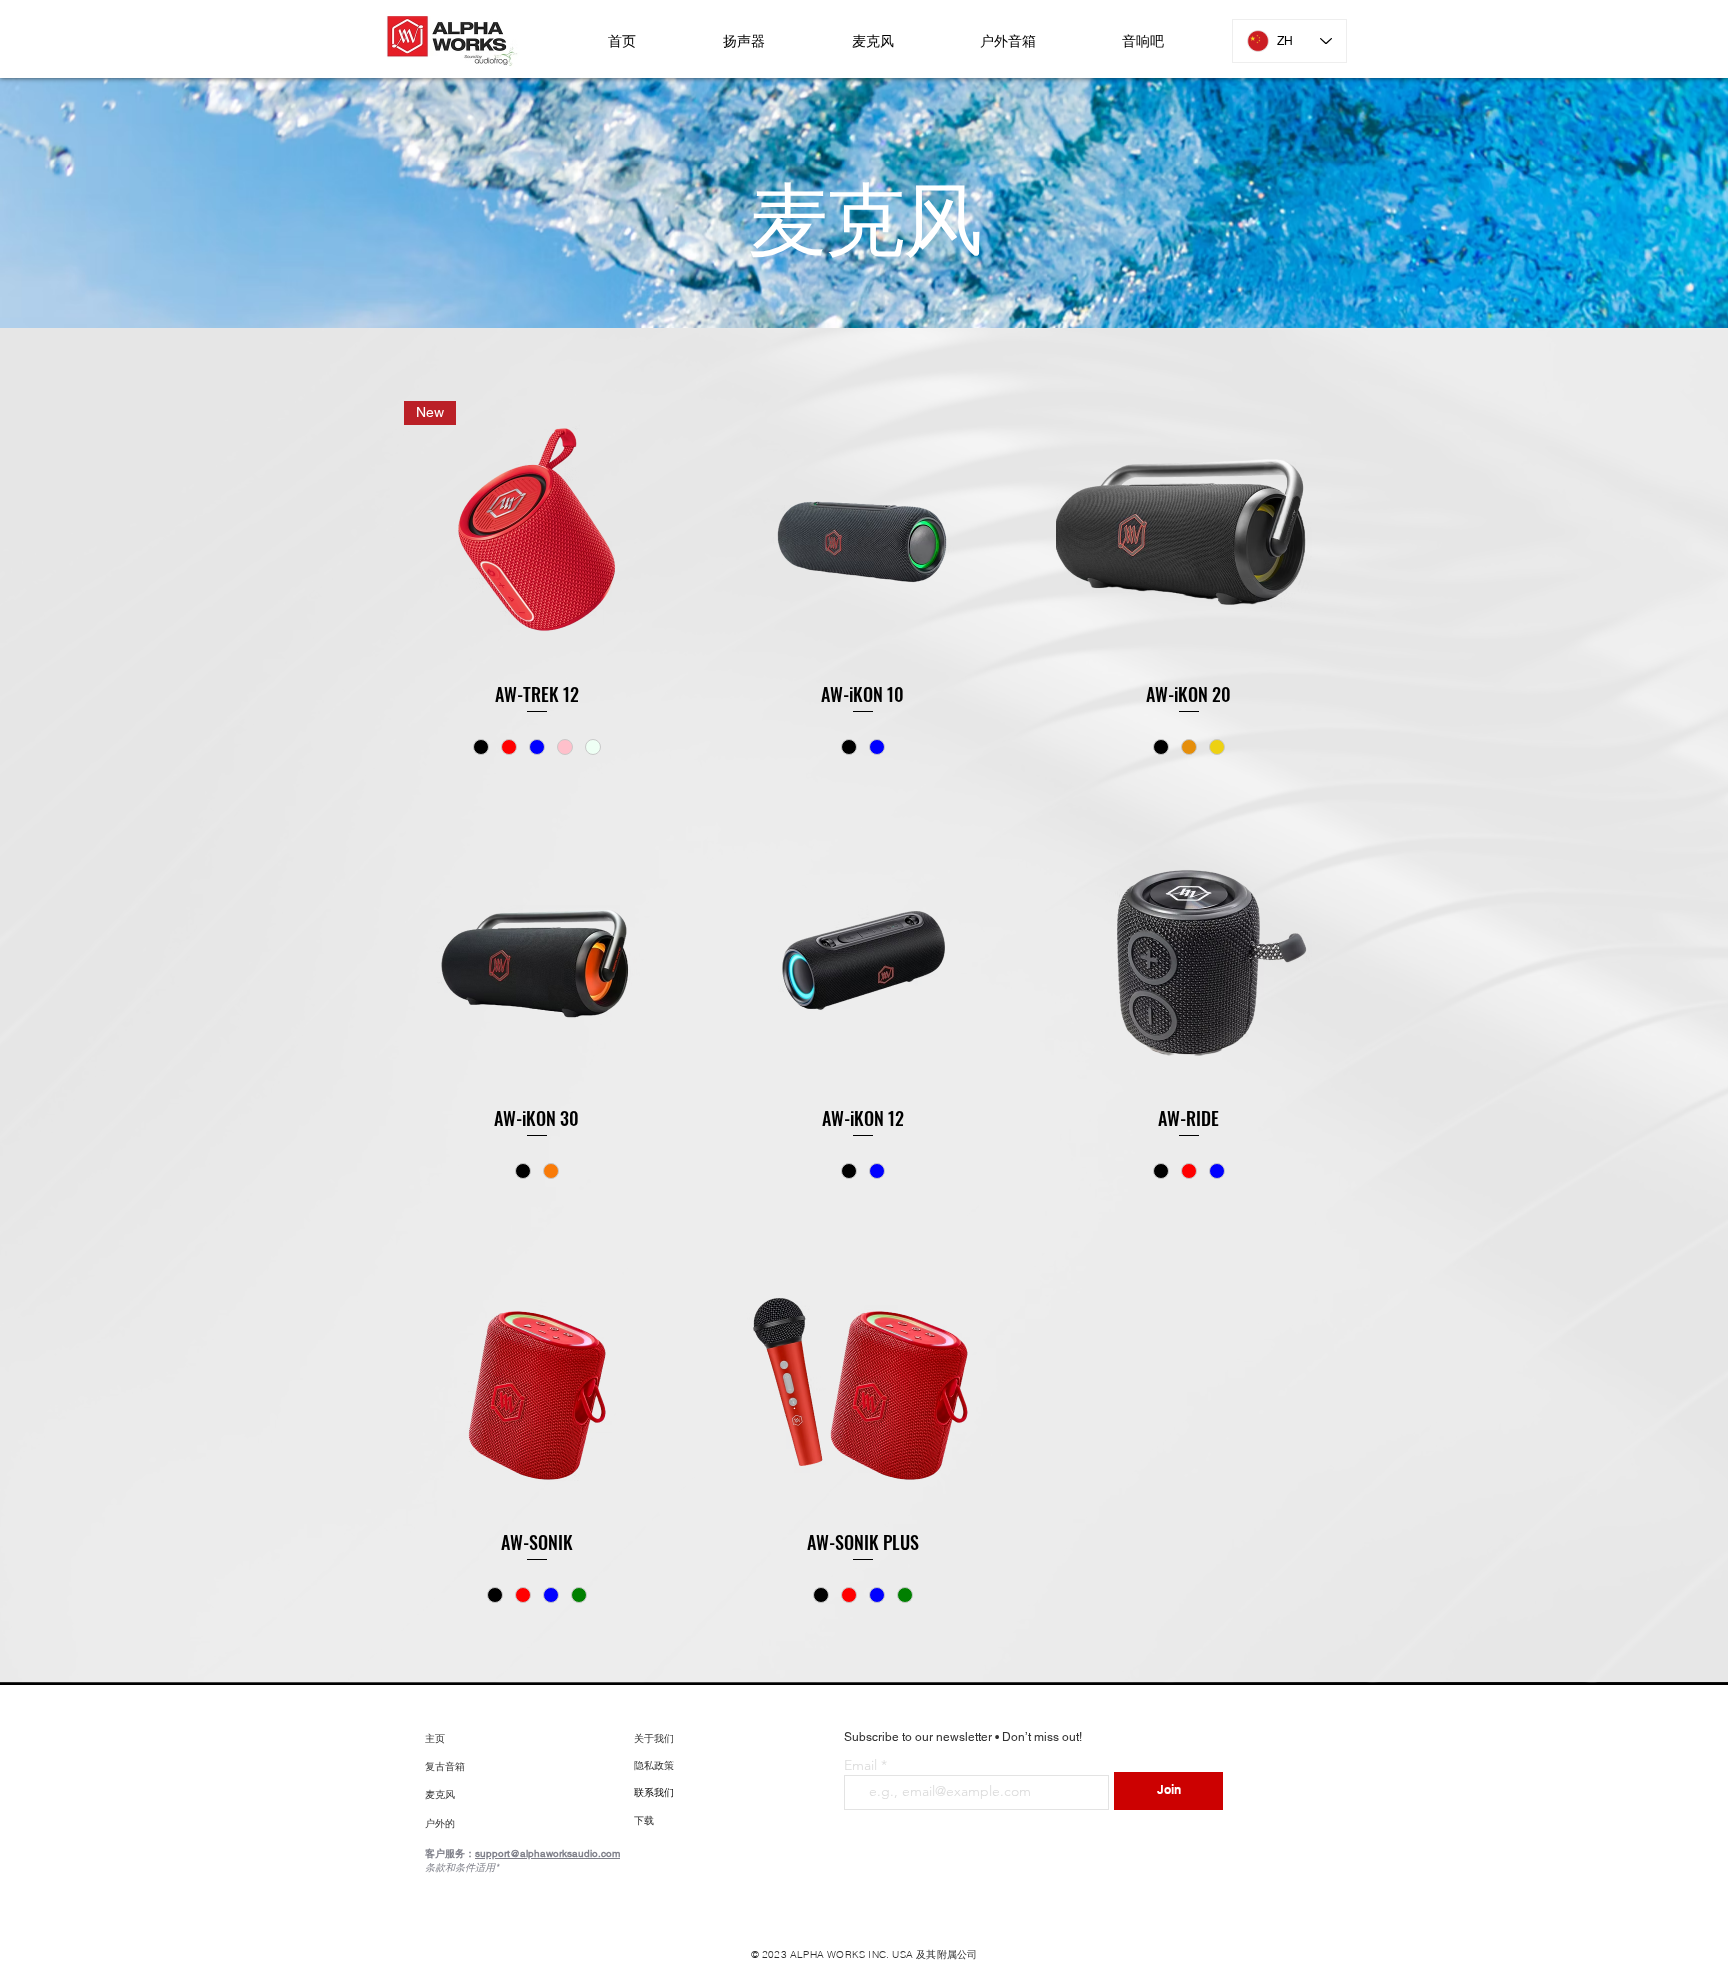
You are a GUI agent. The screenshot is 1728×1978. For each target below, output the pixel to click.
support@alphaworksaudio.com (547, 1853)
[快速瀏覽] (863, 534)
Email (862, 1765)
